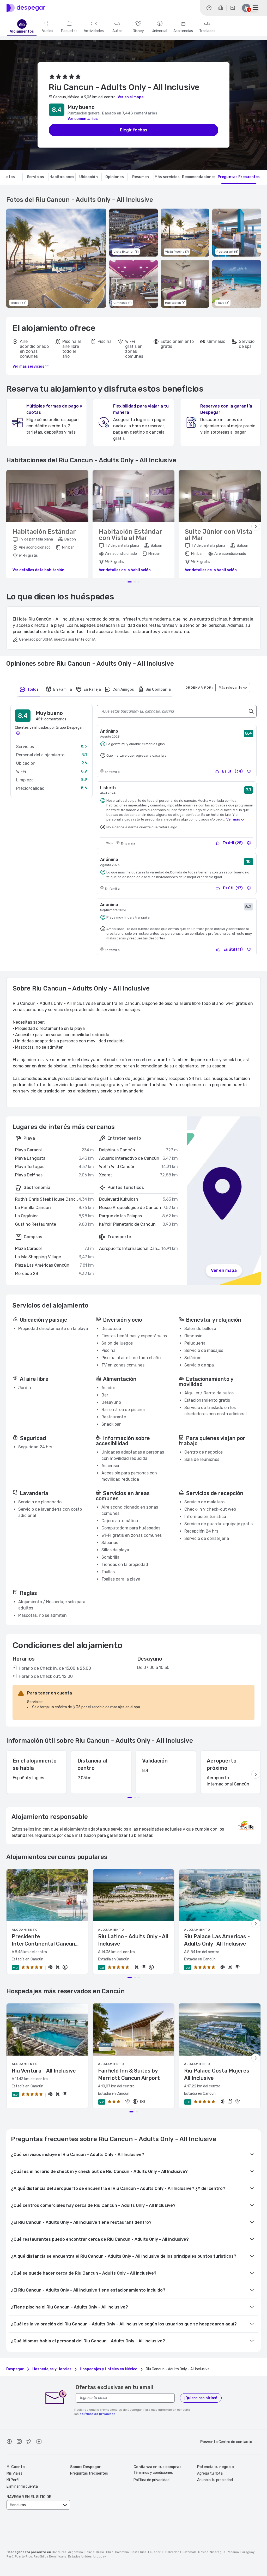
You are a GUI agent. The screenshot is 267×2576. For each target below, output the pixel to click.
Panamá (233, 2552)
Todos (33, 689)
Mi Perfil (13, 2480)
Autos (117, 31)
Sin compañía (158, 689)
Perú (10, 2556)
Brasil (100, 2552)
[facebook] (9, 2442)
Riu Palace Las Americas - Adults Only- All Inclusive (217, 1940)
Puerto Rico (23, 2556)
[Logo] (26, 8)
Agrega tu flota (210, 2473)
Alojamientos (22, 32)
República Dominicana (50, 2556)
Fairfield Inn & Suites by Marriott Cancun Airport (129, 2074)
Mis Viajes (14, 2473)
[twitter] (29, 2442)
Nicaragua (218, 2552)
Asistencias (183, 31)
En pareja (92, 689)
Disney (138, 31)
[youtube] (39, 2442)
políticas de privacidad (98, 2414)
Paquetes (69, 31)
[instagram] (19, 2442)
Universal (159, 31)
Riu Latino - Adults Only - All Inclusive (133, 1940)
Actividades (94, 31)
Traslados (207, 31)
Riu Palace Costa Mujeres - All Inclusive (219, 2074)
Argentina (75, 2552)
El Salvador (170, 2552)
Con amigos (123, 689)
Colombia (122, 2552)
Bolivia (89, 2552)
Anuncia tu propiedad (215, 2480)
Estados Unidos (80, 2556)
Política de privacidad (151, 2480)
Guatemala (188, 2552)
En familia (63, 689)
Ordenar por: (199, 688)
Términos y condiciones (153, 2473)
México (203, 2552)
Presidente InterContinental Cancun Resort (43, 1940)
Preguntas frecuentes (89, 2473)
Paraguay (247, 2552)
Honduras (59, 2552)
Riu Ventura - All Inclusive (44, 2071)
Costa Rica (138, 2552)
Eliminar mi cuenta (22, 2486)
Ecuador (154, 2552)
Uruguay (100, 2556)
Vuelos (48, 31)
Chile (110, 2552)
